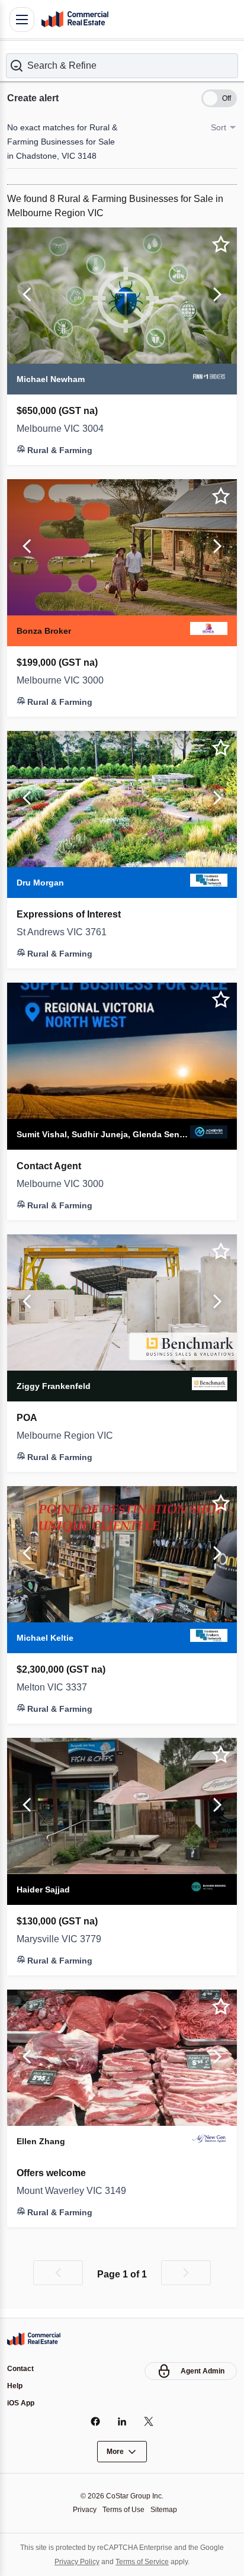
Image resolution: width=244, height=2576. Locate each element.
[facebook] (96, 2421)
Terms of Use (123, 2509)
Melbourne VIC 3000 (64, 679)
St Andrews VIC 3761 (65, 931)
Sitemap (167, 2509)
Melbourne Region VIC (68, 1435)
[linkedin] (122, 2421)
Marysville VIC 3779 (62, 1938)
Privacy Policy (73, 2561)
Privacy (81, 2509)
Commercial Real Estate (75, 20)
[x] (149, 2421)
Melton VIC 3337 (55, 1686)
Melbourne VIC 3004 (64, 428)
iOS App (22, 2403)
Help (15, 2385)
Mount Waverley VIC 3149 (76, 2190)
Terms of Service (144, 2561)
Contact (22, 2367)
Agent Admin (201, 2369)
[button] (122, 65)
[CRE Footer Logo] (34, 2337)
